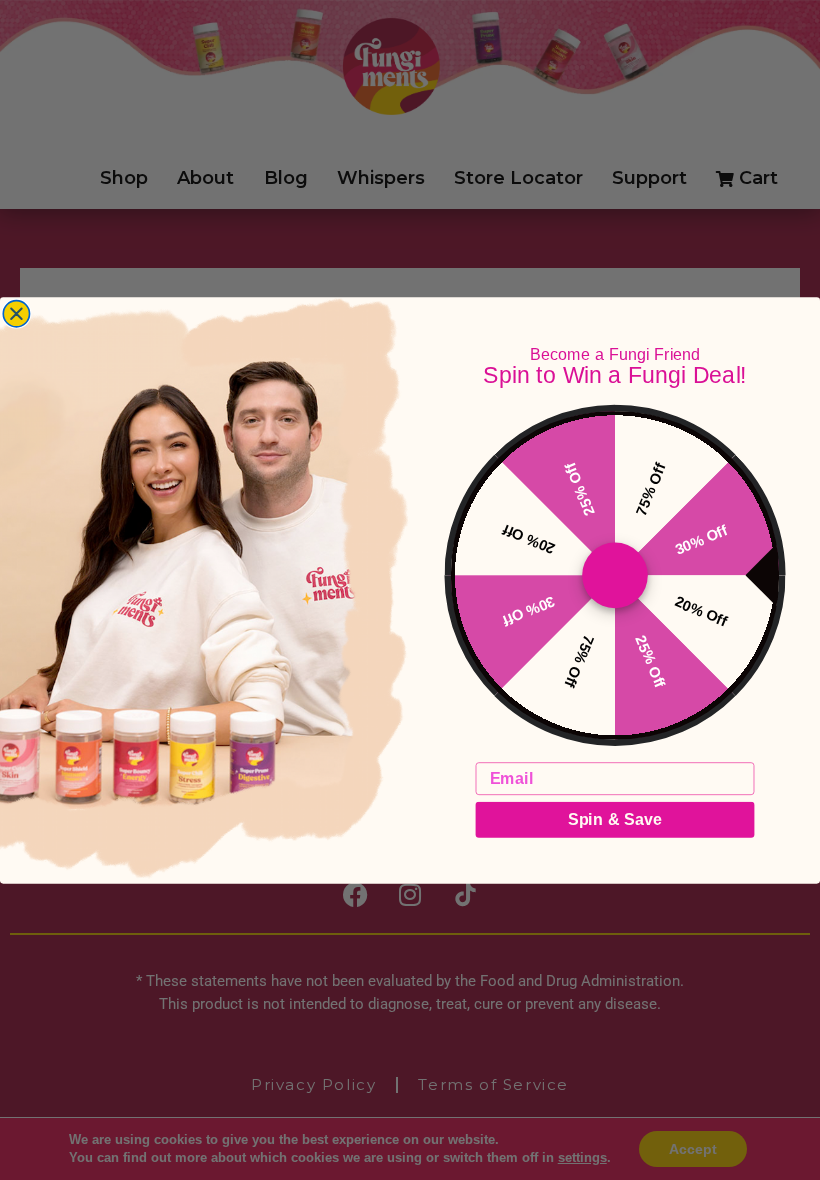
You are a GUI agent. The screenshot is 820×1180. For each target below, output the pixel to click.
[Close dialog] (16, 313)
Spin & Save (615, 819)
